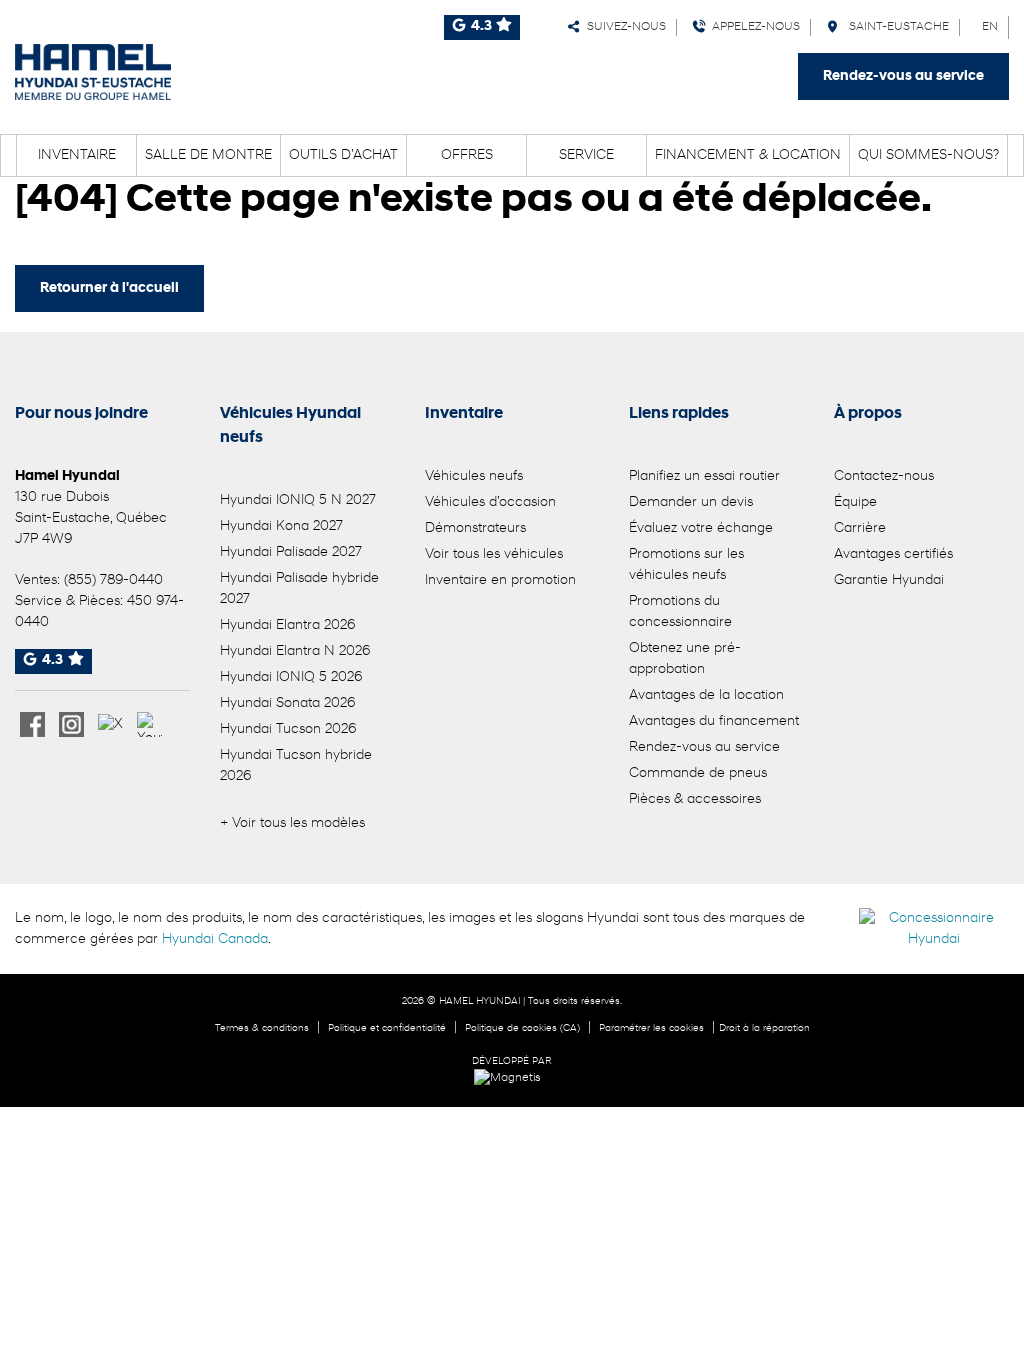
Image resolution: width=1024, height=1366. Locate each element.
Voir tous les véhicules (494, 554)
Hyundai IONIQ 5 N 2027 (298, 500)
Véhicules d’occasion (490, 502)
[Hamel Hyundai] (93, 72)
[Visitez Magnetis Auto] (512, 1078)
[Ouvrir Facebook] (32, 724)
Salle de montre (208, 155)
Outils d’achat (343, 155)
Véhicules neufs (474, 476)
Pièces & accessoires (695, 799)
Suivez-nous (623, 27)
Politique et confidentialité (387, 1028)
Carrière (860, 528)
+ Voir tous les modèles (292, 823)
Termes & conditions (262, 1028)
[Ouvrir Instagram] (71, 724)
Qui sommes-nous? (928, 155)
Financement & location (748, 155)
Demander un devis (691, 502)
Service (586, 155)
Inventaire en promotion (500, 580)
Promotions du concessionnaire (680, 612)
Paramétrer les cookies (651, 1028)
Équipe (855, 502)
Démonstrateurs (475, 528)
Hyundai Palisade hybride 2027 (299, 589)
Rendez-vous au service (903, 76)
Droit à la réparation (764, 1028)
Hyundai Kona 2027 (281, 526)
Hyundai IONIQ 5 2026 (291, 677)
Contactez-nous (884, 476)
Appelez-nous (753, 27)
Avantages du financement (714, 721)
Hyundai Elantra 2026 (287, 625)
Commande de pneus (698, 773)
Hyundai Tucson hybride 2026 (296, 766)
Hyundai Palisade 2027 (291, 552)
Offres (467, 155)
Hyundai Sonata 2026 (287, 703)
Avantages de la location (706, 695)
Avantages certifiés (893, 554)
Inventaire (77, 155)
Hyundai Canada (215, 939)
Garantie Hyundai (889, 580)
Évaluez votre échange (701, 528)
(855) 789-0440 (113, 580)
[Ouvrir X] (110, 724)
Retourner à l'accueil (109, 288)
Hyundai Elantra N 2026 (295, 651)
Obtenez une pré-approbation (685, 659)
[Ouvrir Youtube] (149, 724)
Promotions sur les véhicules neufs (686, 565)
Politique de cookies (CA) (522, 1028)
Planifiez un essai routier (704, 476)
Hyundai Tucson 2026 (288, 729)
